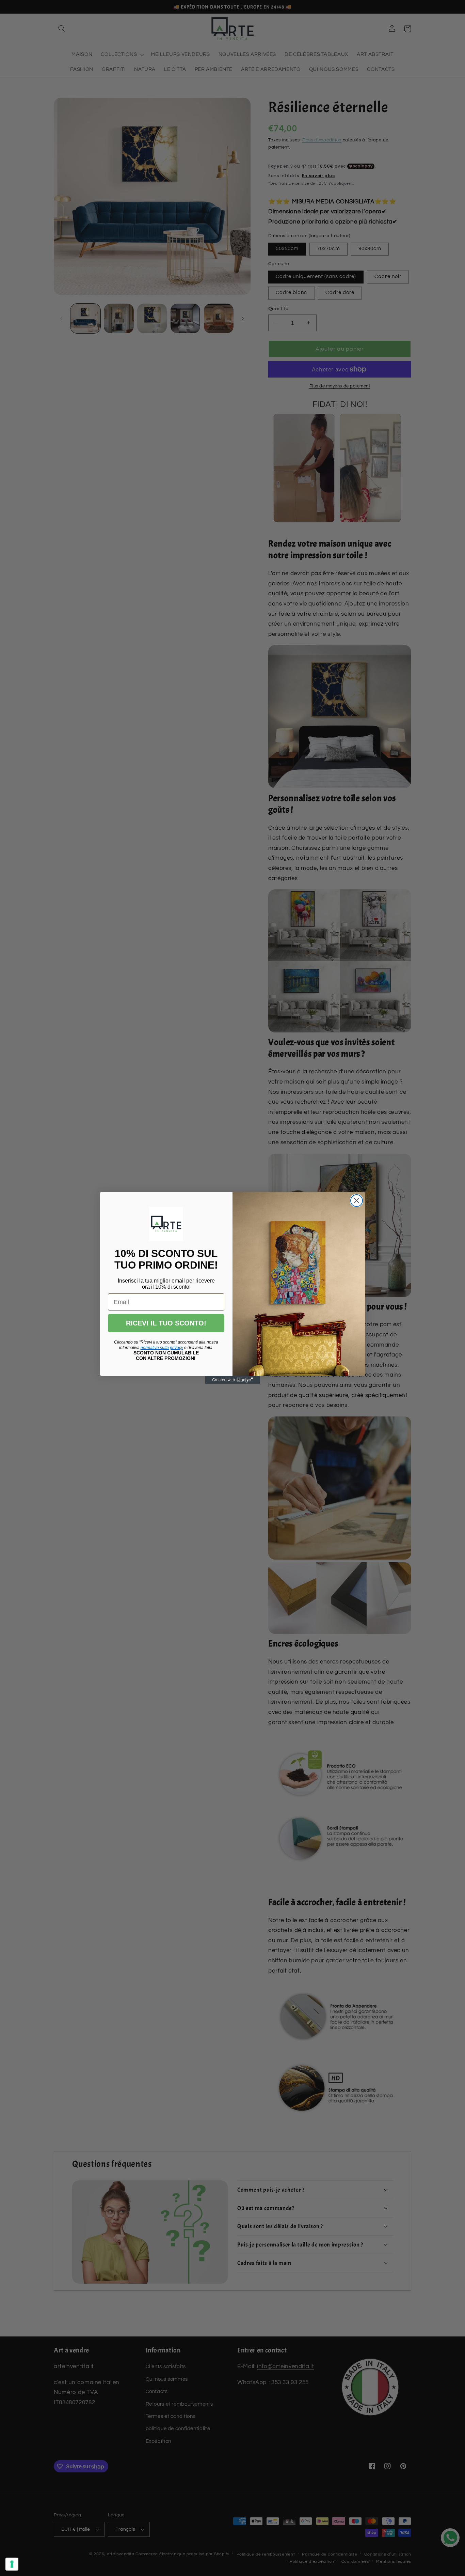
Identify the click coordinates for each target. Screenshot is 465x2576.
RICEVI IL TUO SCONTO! (166, 1323)
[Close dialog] (357, 1201)
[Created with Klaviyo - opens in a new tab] (233, 1380)
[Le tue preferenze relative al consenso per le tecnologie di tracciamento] (12, 2564)
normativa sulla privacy (162, 1348)
